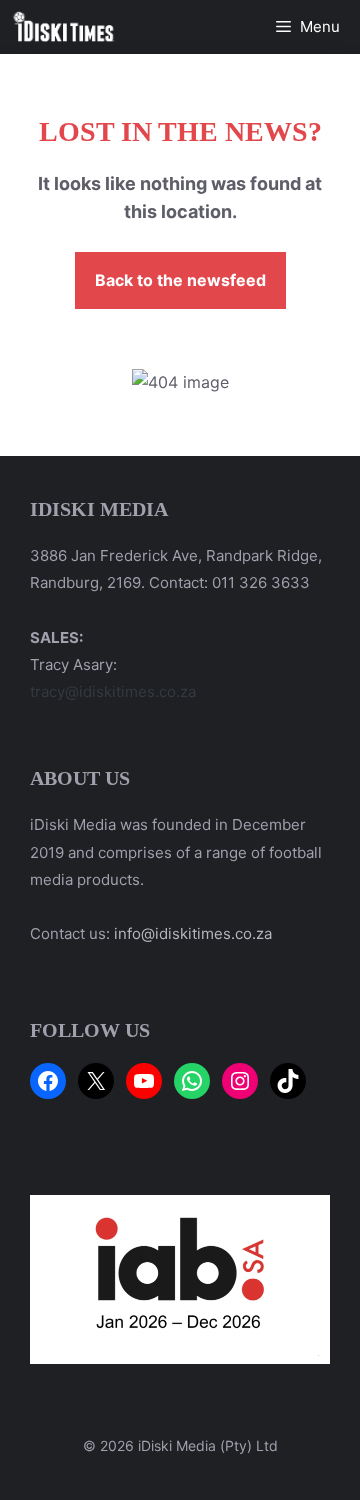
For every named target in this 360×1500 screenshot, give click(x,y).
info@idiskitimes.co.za (193, 933)
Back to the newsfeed (180, 280)
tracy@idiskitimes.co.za (113, 691)
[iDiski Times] (64, 27)
